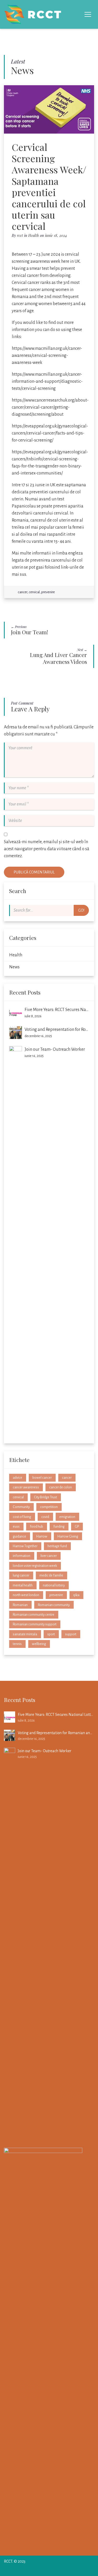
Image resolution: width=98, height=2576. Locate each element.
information (22, 1556)
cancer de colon (60, 1487)
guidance (19, 1536)
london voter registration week (35, 1566)
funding (59, 1526)
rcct (20, 235)
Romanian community (54, 1605)
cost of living (22, 1517)
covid (45, 1517)
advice (18, 1478)
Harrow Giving (68, 1536)
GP (77, 1526)
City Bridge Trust (45, 1497)
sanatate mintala (25, 1634)
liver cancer (49, 1556)
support (71, 1634)
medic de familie (51, 1575)
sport (51, 1634)
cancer (22, 592)
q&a (76, 1595)
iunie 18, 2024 (56, 235)
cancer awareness (26, 1487)
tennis (17, 1644)
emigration (67, 1517)
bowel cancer (42, 1478)
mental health (23, 1585)
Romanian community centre (34, 1615)
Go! (81, 910)
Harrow (42, 1536)
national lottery (54, 1585)
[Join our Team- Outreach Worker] (16, 1242)
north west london (26, 1595)
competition (49, 1507)
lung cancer (21, 1575)
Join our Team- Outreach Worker (55, 1049)
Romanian (20, 1605)
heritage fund (57, 1546)
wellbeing (39, 1644)
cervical (34, 592)
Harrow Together (25, 1546)
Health (34, 235)
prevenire (48, 592)
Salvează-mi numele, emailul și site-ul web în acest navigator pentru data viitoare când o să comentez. (47, 849)
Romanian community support (35, 1624)
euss (16, 1526)
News (14, 967)
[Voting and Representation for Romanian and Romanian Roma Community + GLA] (16, 1033)
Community (21, 1507)
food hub (36, 1526)
